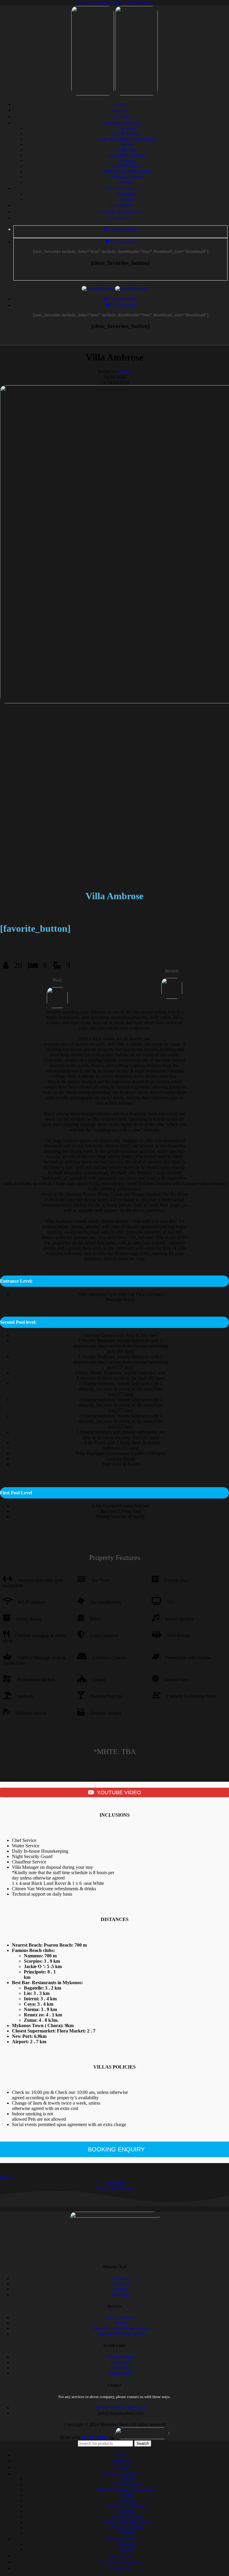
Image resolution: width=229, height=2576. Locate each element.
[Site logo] (93, 94)
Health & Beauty (127, 166)
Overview (127, 128)
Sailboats (127, 150)
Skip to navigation (95, 3)
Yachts (126, 144)
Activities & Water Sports (127, 171)
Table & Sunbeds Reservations (126, 139)
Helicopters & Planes (127, 155)
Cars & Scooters (127, 134)
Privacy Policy (120, 2357)
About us (120, 2278)
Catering (126, 161)
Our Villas (121, 2368)
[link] (95, 2438)
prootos (124, 372)
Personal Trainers (127, 177)
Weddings (127, 194)
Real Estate (121, 2373)
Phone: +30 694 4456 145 (121, 2408)
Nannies (126, 182)
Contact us (121, 2362)
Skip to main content (132, 3)
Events (127, 199)
